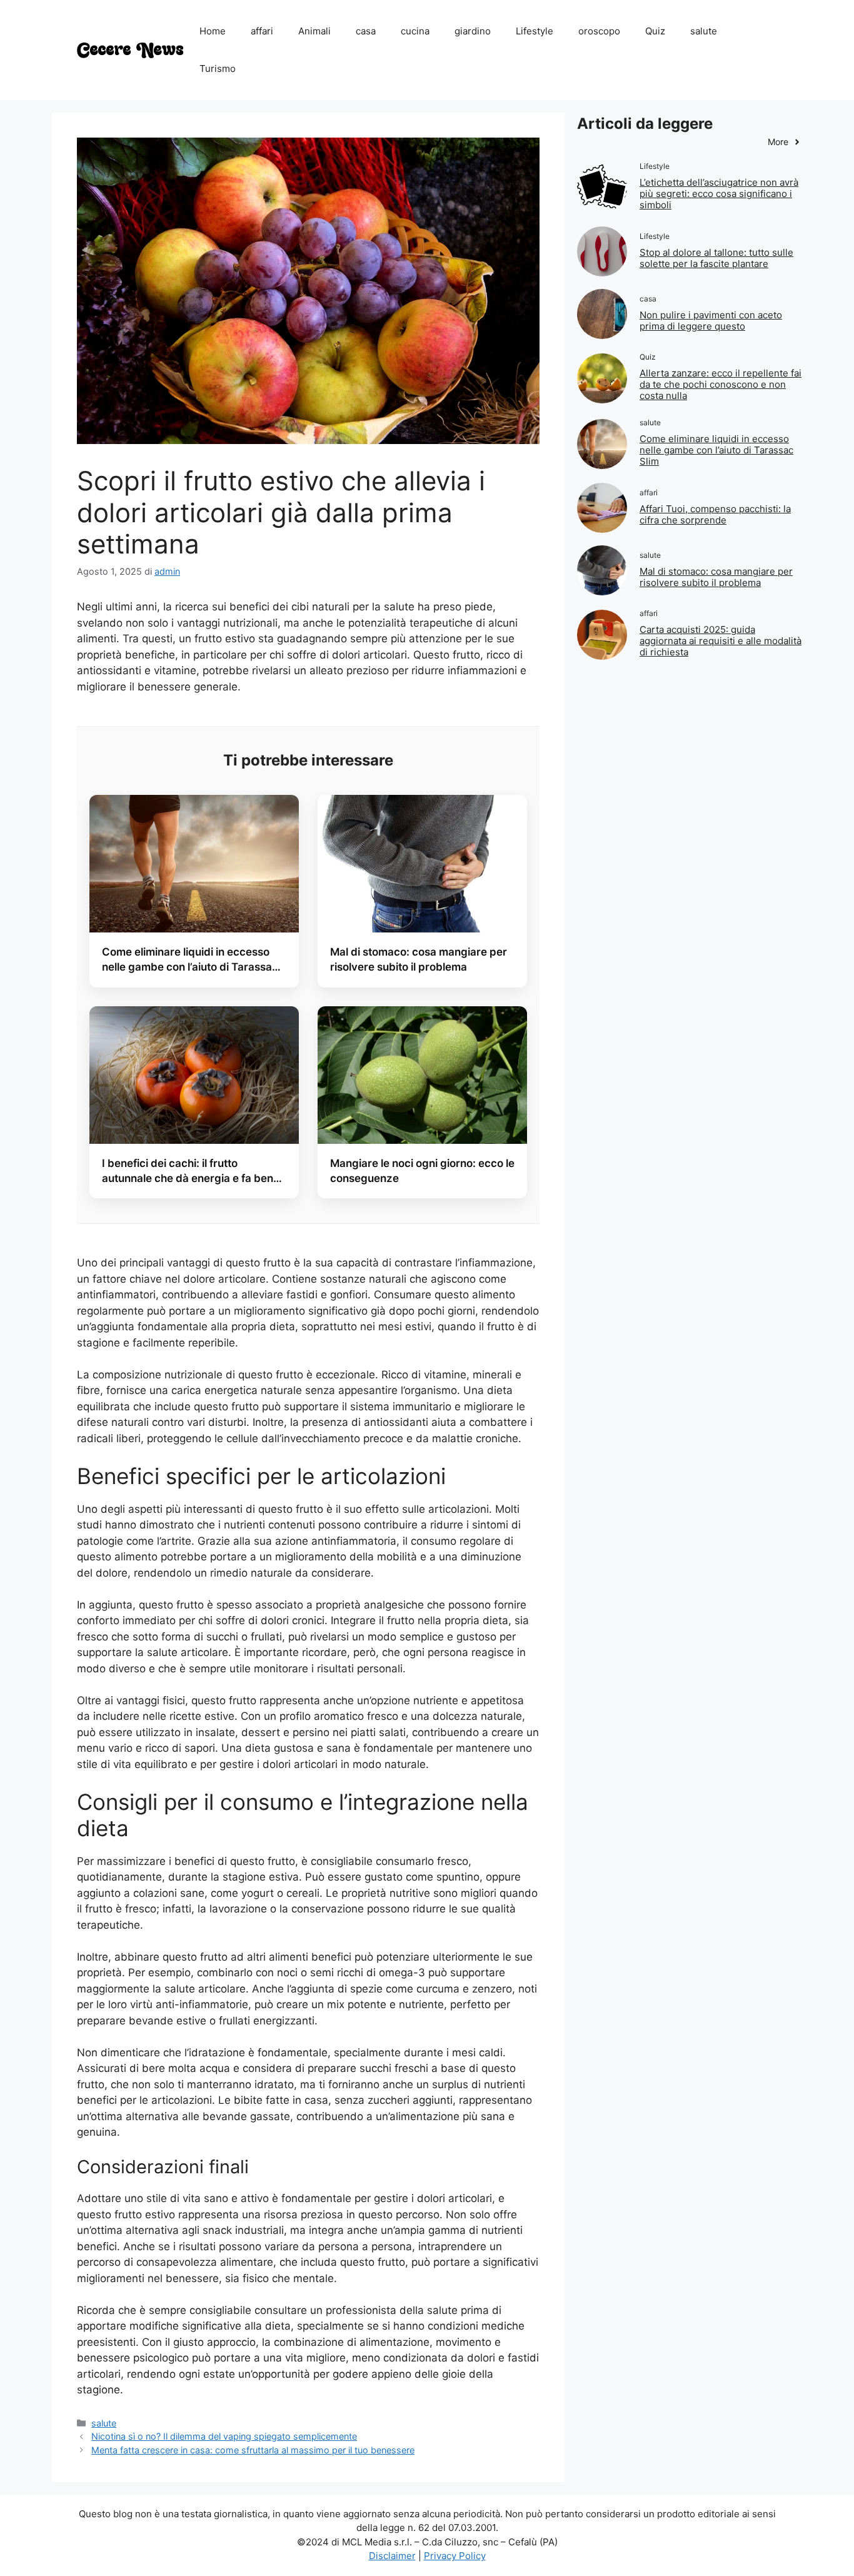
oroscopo (599, 31)
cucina (415, 31)
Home (213, 31)
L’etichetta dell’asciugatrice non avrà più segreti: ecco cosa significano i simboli (719, 194)
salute (704, 31)
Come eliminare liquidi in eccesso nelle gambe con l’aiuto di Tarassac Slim (716, 450)
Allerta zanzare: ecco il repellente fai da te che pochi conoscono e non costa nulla (721, 384)
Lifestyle (535, 31)
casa (366, 31)
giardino (473, 31)
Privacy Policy (455, 2556)
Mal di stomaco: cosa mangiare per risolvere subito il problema (716, 577)
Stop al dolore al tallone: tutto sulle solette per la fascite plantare (716, 258)
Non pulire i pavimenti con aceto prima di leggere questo (711, 321)
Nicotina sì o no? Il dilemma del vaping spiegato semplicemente (224, 2436)
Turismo (218, 68)
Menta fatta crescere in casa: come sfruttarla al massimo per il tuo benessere (253, 2450)
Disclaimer (392, 2556)
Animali (314, 31)
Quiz (655, 31)
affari (262, 31)
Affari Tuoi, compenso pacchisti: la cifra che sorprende (715, 514)
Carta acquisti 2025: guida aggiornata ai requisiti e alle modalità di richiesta (721, 641)
